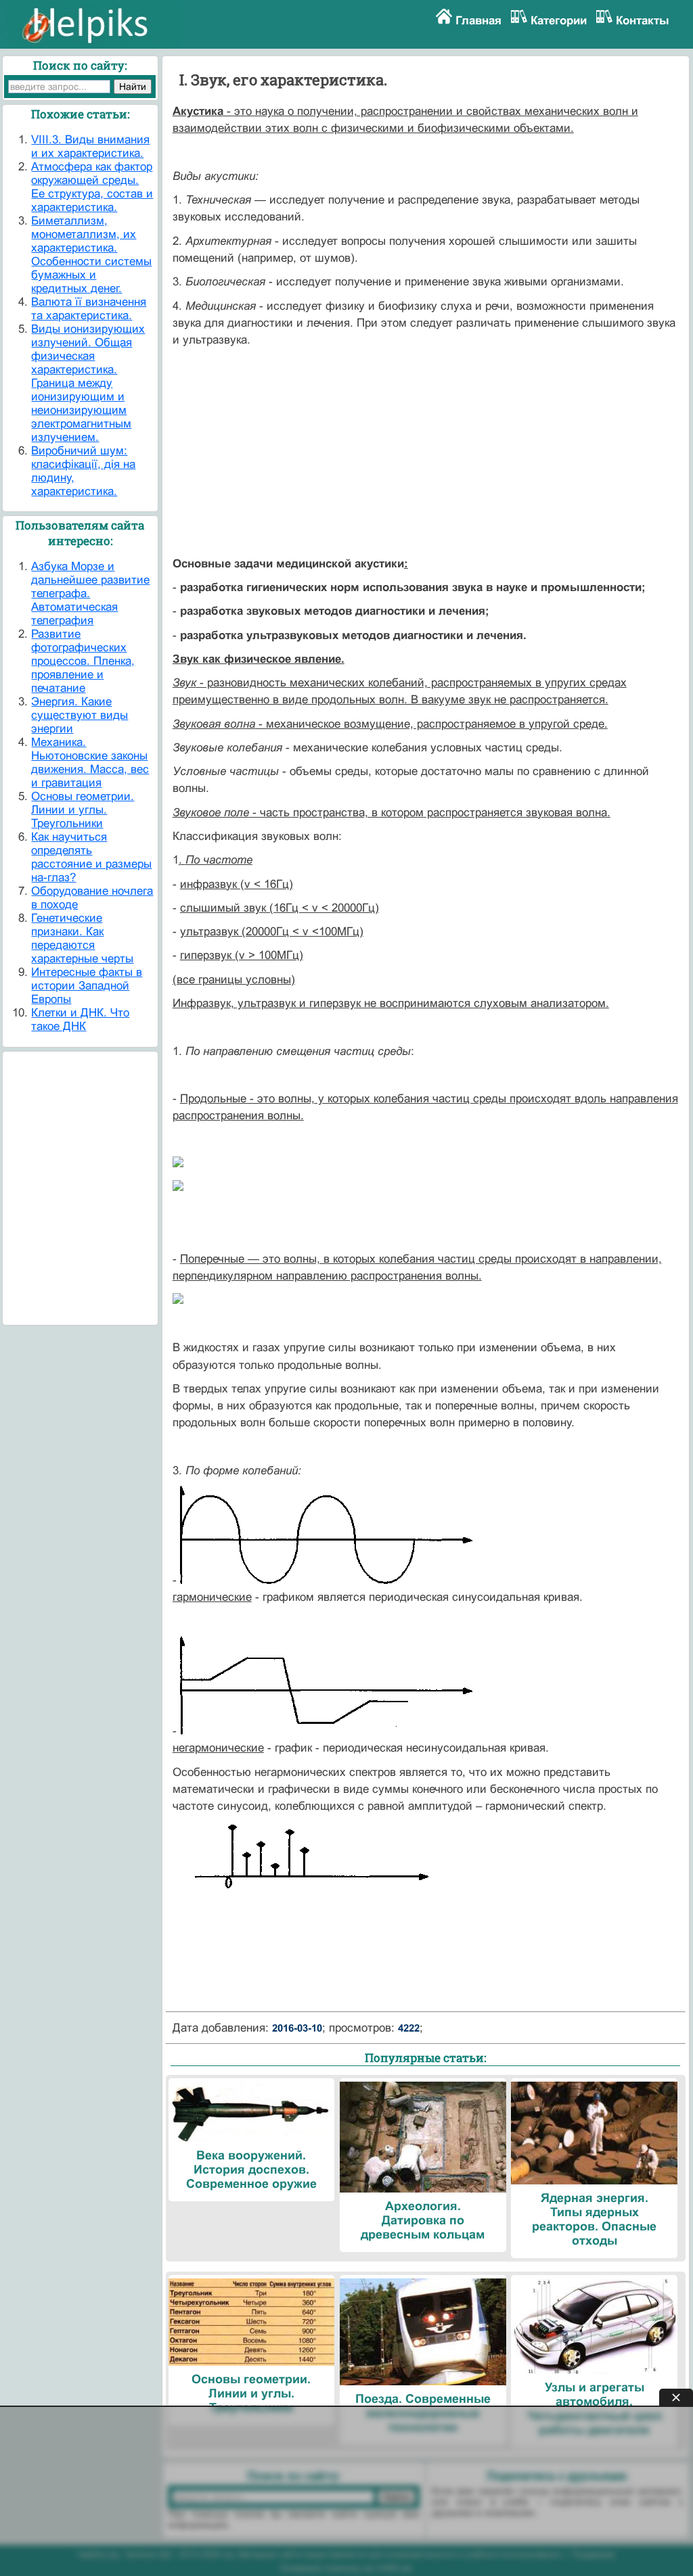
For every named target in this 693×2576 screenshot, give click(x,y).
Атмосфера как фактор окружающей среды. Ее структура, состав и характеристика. (92, 187)
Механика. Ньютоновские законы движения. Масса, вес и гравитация (90, 763)
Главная (478, 21)
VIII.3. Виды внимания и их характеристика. (90, 146)
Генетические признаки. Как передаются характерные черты (82, 938)
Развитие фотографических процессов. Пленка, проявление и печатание (83, 661)
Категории (559, 21)
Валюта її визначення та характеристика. (89, 309)
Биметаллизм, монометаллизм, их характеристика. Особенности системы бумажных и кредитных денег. (91, 255)
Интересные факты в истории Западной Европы (87, 986)
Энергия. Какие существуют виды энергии (80, 715)
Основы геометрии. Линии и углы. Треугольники (83, 810)
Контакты (643, 21)
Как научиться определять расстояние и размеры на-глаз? (91, 857)
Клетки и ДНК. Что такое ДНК (80, 1020)
